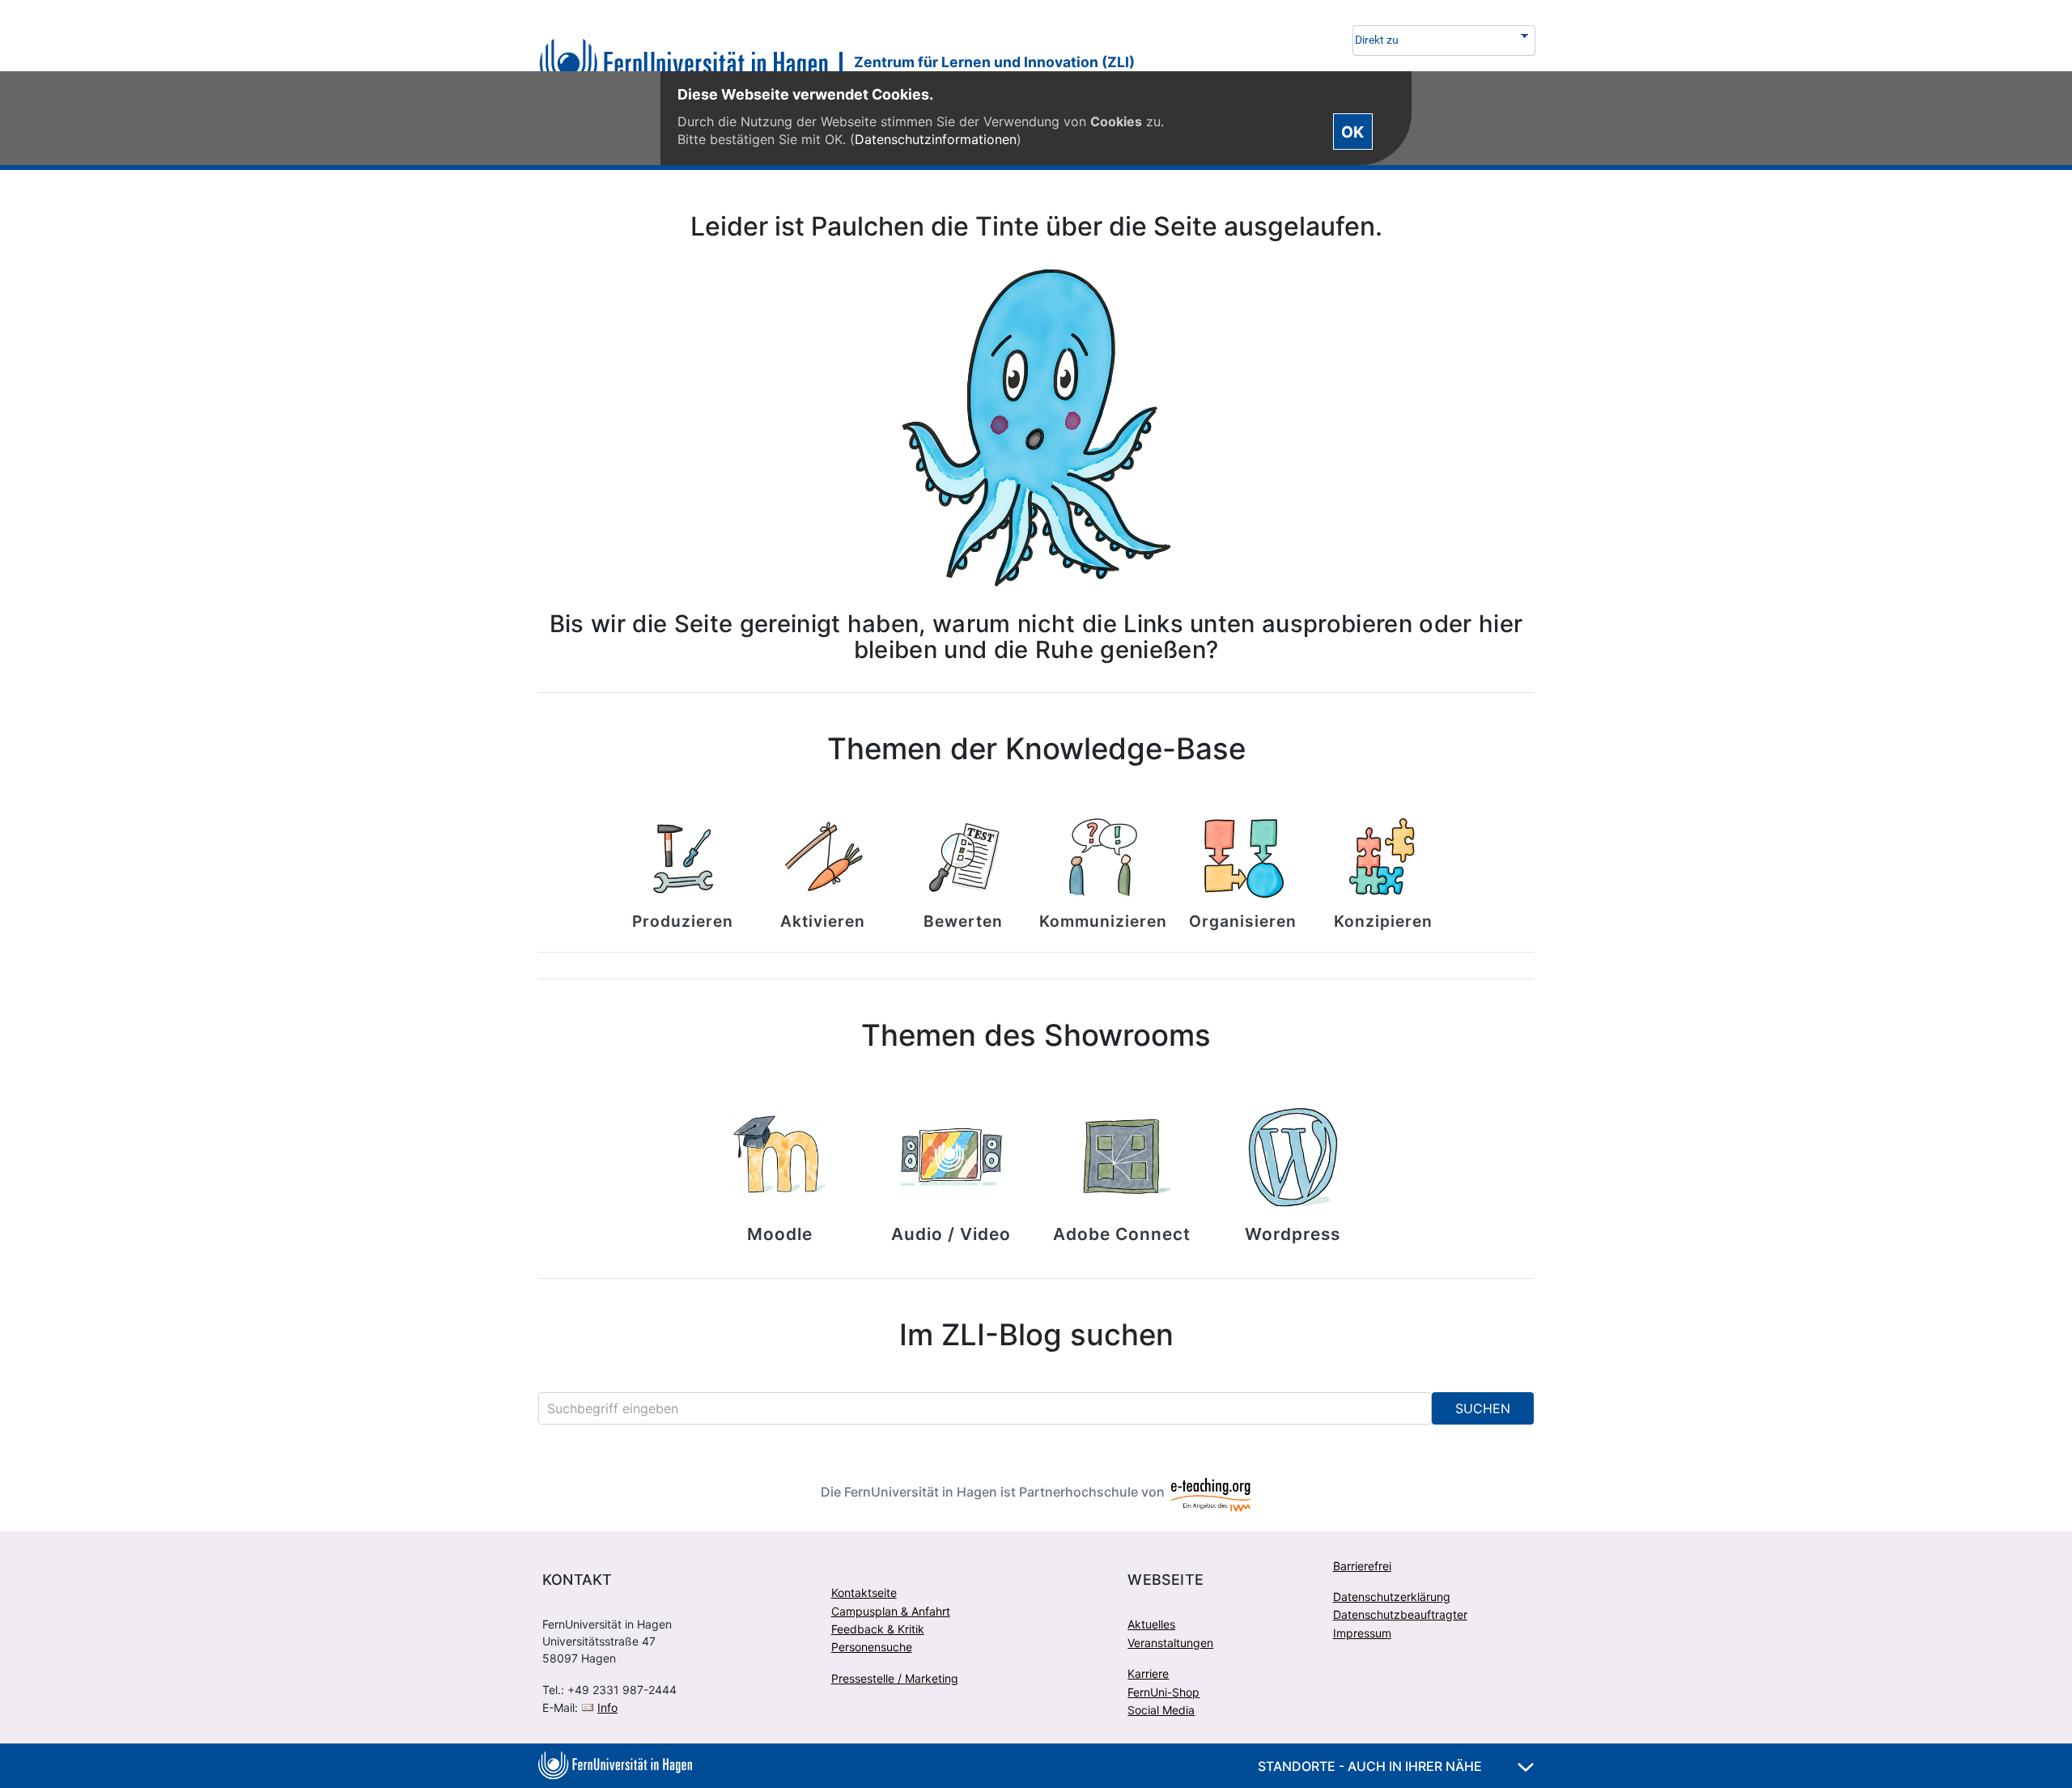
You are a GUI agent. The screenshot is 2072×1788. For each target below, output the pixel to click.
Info (607, 1707)
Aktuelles (1151, 1624)
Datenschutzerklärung (1392, 1597)
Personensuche (872, 1647)
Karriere (1148, 1673)
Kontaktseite (864, 1593)
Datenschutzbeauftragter (1400, 1614)
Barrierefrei (1362, 1566)
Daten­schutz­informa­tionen (936, 139)
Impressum (1362, 1633)
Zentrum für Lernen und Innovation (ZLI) (994, 62)
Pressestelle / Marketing (895, 1678)
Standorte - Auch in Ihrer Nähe (1371, 1766)
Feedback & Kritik (878, 1629)
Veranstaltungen (1170, 1643)
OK (1352, 131)
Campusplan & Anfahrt (891, 1611)
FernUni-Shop (1163, 1692)
